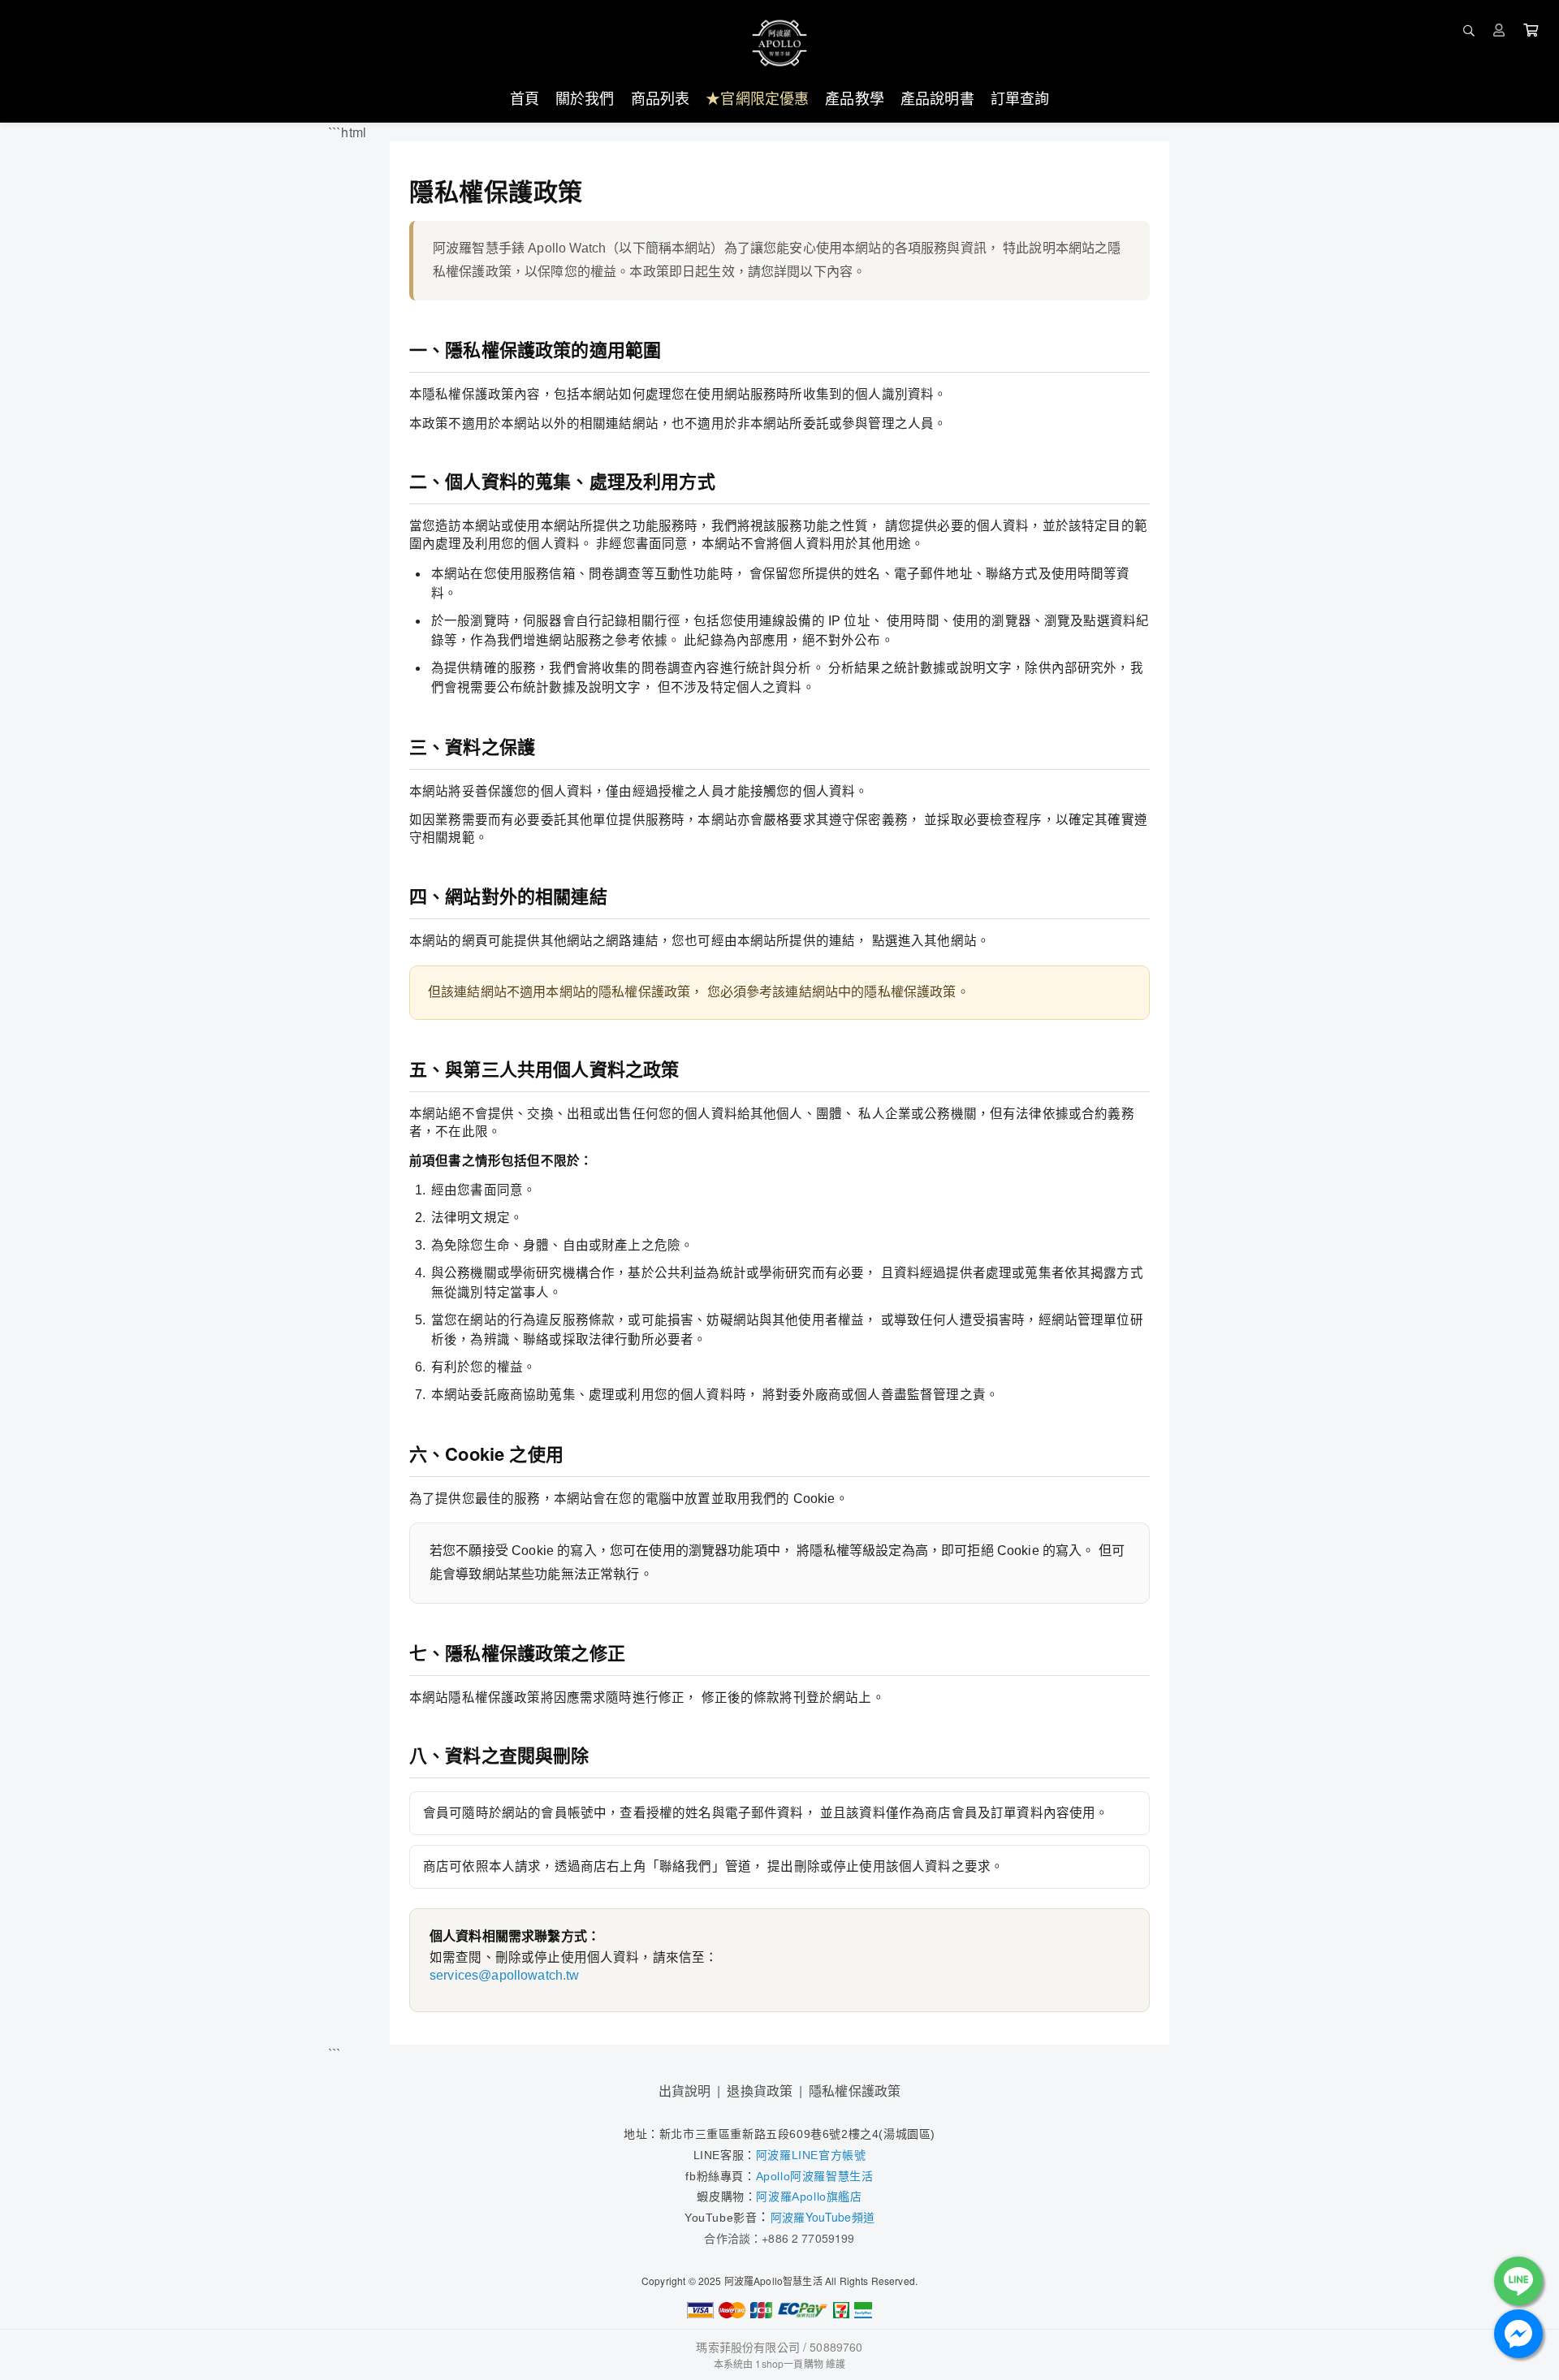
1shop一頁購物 (789, 2363)
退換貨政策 (760, 2091)
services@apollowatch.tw (505, 1975)
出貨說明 (685, 2091)
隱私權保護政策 (855, 2091)
